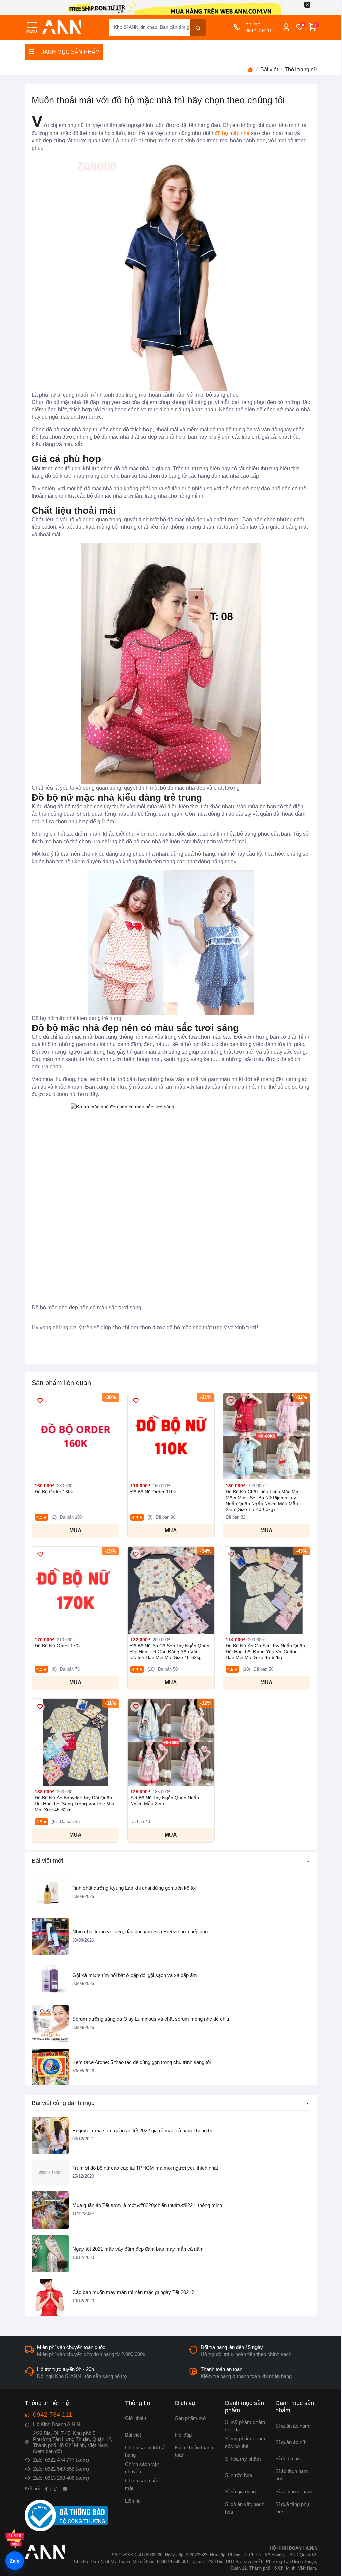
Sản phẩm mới (191, 2418)
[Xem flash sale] (15, 2539)
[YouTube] (65, 2489)
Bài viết (269, 69)
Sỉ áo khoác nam (294, 2492)
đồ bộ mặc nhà (232, 133)
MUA (76, 1530)
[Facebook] (46, 2489)
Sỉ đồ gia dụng (240, 2492)
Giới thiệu (135, 2418)
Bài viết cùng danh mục (63, 2103)
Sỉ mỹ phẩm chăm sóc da (245, 2426)
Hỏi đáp (183, 2435)
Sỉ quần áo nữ (290, 2442)
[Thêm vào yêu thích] (40, 1401)
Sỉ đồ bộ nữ (288, 2459)
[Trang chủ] (250, 70)
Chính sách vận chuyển (142, 2468)
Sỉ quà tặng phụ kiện (292, 2508)
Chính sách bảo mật (142, 2484)
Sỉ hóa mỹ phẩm (243, 2459)
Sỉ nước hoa (239, 2475)
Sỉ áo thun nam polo (292, 2475)
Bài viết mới (48, 1861)
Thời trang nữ (301, 69)
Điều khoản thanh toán (194, 2451)
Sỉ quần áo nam (292, 2426)
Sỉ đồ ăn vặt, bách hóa (245, 2508)
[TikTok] (56, 2489)
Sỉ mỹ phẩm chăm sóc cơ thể (245, 2442)
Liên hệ (133, 2501)
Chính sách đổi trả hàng (145, 2451)
